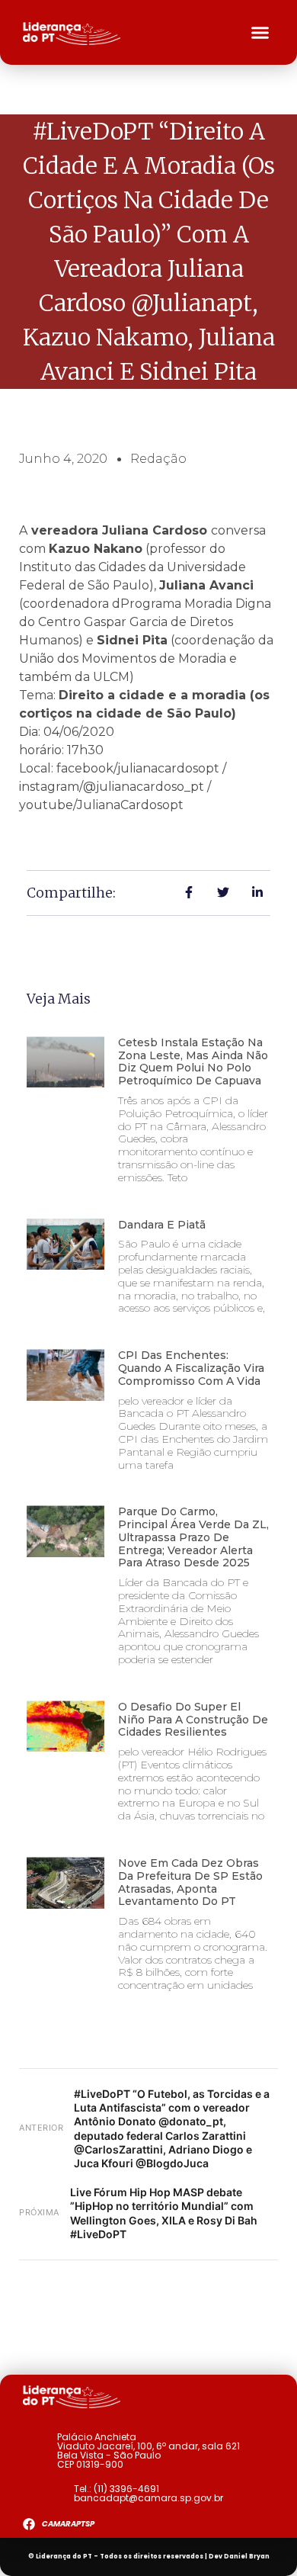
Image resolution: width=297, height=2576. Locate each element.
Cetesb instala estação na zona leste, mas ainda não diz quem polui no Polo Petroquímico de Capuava (193, 1062)
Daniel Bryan (247, 2557)
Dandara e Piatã (162, 1225)
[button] (260, 33)
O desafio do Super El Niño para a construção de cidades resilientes (193, 1720)
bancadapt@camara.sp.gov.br (148, 2498)
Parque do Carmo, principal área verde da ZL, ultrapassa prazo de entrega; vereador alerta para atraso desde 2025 (193, 1537)
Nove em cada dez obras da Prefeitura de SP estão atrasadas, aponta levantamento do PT (190, 1882)
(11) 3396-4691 (126, 2489)
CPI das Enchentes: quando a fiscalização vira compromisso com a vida (191, 1368)
